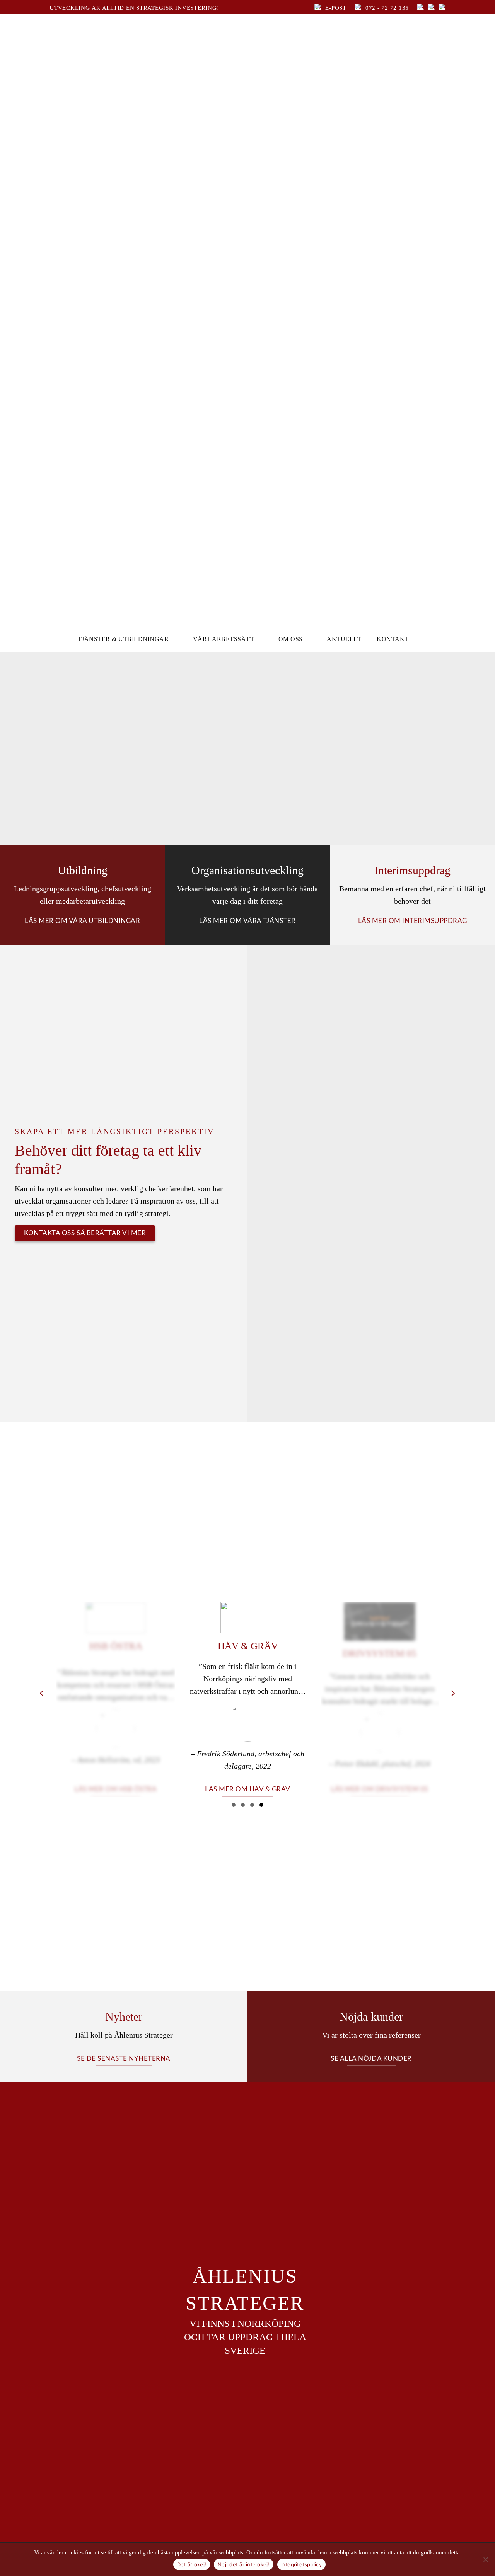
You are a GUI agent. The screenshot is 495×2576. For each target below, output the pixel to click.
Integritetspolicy (301, 2564)
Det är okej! (192, 2564)
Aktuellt (344, 639)
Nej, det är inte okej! (244, 2564)
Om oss (291, 639)
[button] (234, 1805)
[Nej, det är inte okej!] (485, 2559)
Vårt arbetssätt (224, 639)
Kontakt (393, 639)
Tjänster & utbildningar (123, 639)
